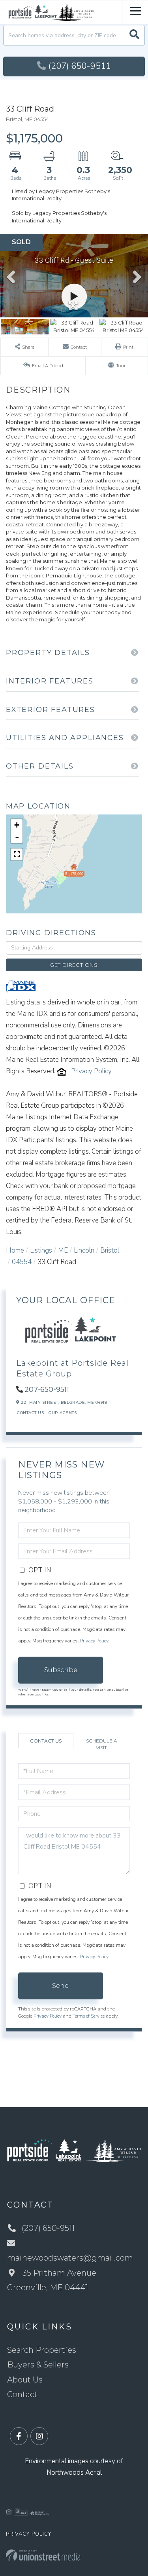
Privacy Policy (91, 1071)
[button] (134, 35)
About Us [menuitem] (25, 2380)
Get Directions (74, 965)
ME (63, 1250)
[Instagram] (39, 2436)
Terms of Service (89, 2016)
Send (61, 1986)
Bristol (110, 1250)
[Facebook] (19, 2436)
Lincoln (84, 1250)
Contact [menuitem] (22, 2394)
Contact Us (30, 1413)
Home (15, 1250)
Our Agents (63, 1413)
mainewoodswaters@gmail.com (70, 2258)
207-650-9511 (47, 1390)
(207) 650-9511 (80, 66)
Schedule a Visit (102, 1744)
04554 (22, 1262)
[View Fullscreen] (17, 854)
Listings (41, 1250)
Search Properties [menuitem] (42, 2350)
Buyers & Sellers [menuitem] (38, 2365)
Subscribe (61, 1670)
